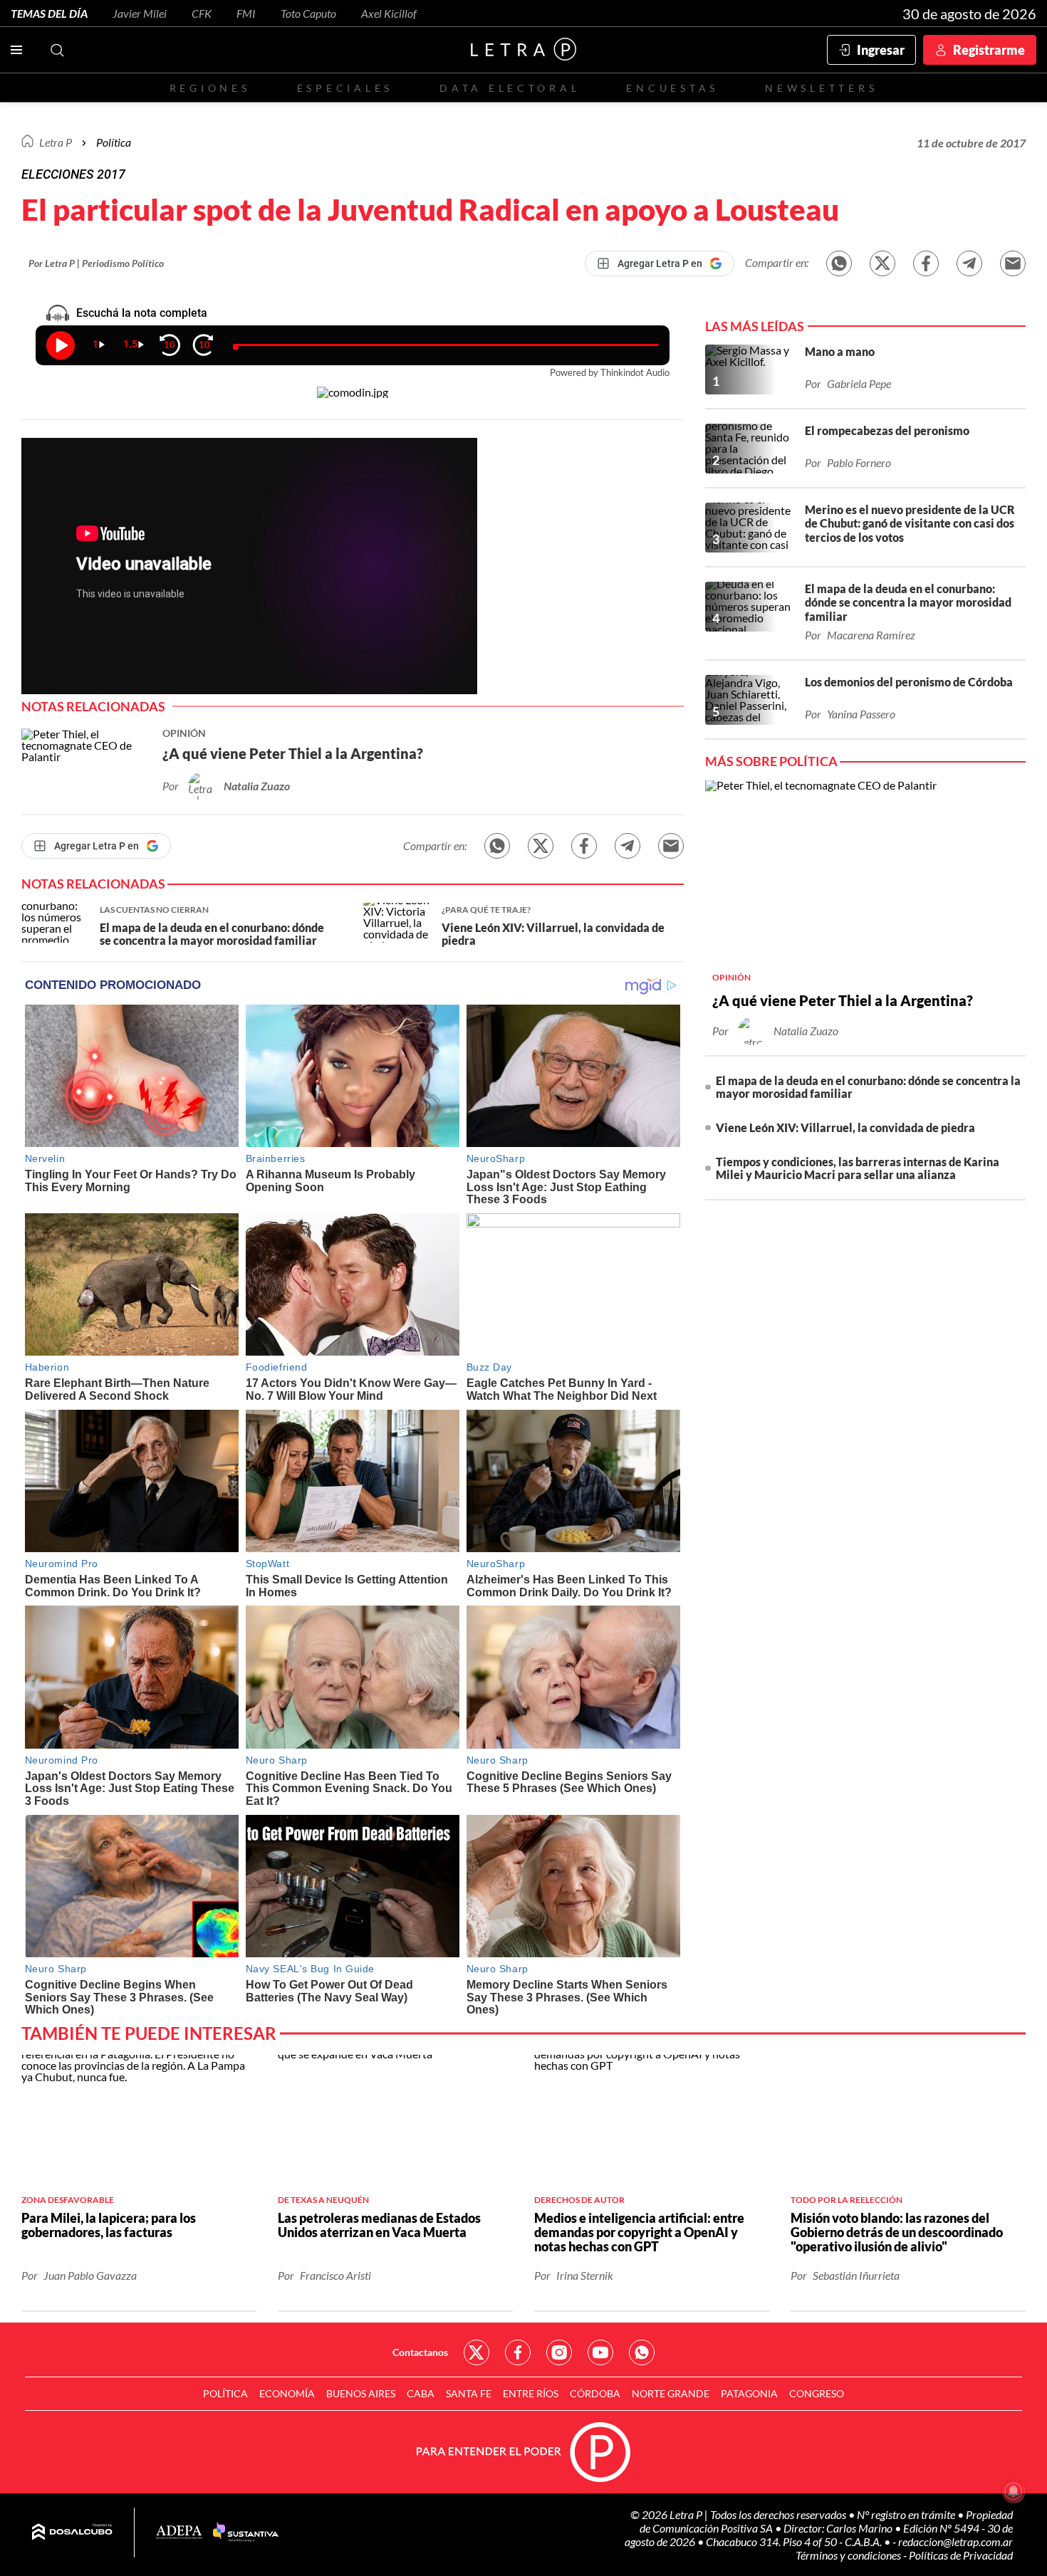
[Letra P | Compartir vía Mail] (1013, 263)
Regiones (210, 88)
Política (114, 142)
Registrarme (989, 50)
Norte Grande (671, 2393)
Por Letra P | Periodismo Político (96, 263)
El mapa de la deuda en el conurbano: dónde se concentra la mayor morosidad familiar (868, 1087)
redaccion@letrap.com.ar (955, 2541)
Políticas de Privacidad (961, 2555)
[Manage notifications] (1014, 2491)
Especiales (345, 88)
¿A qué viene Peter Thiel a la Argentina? (843, 1000)
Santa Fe (469, 2393)
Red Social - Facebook (518, 2352)
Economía (287, 2393)
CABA (421, 2393)
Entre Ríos (531, 2393)
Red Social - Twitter (476, 2352)
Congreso (817, 2393)
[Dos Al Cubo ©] (72, 2533)
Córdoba (595, 2393)
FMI (246, 13)
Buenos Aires (361, 2393)
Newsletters (821, 88)
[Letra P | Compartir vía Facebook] (926, 263)
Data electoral (510, 88)
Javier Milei (140, 13)
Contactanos (420, 2352)
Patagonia (749, 2393)
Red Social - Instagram (559, 2352)
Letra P (56, 142)
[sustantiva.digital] (246, 2533)
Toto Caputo (308, 13)
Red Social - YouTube (600, 2352)
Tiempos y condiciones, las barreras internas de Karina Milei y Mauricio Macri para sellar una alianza (858, 1168)
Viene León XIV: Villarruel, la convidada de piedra (845, 1127)
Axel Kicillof (389, 13)
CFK (202, 13)
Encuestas (672, 88)
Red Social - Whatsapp (642, 2352)
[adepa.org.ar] (179, 2533)
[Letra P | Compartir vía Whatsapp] (839, 263)
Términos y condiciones (849, 2555)
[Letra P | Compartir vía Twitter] (882, 263)
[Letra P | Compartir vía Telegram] (969, 263)
